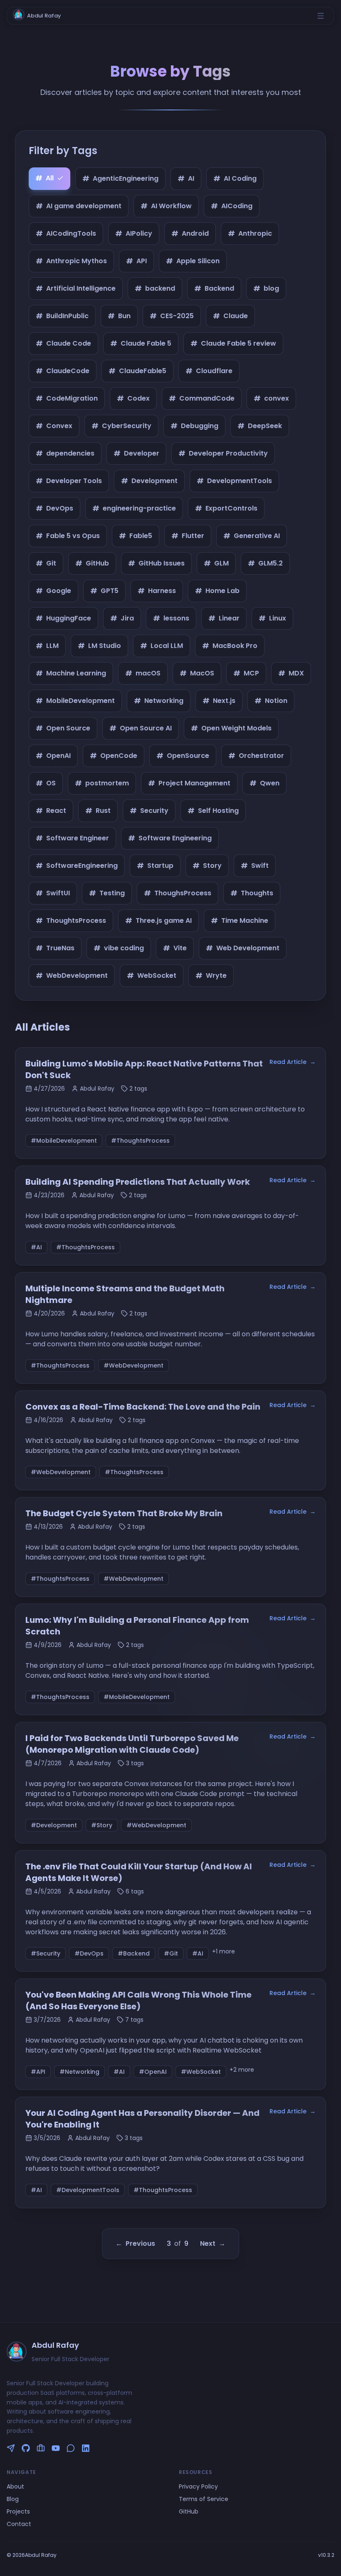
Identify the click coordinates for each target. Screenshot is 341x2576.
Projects (18, 2511)
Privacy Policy (198, 2486)
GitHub (189, 2511)
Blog (13, 2499)
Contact (19, 2524)
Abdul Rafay (44, 16)
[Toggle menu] (321, 16)
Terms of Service (204, 2499)
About (15, 2486)
